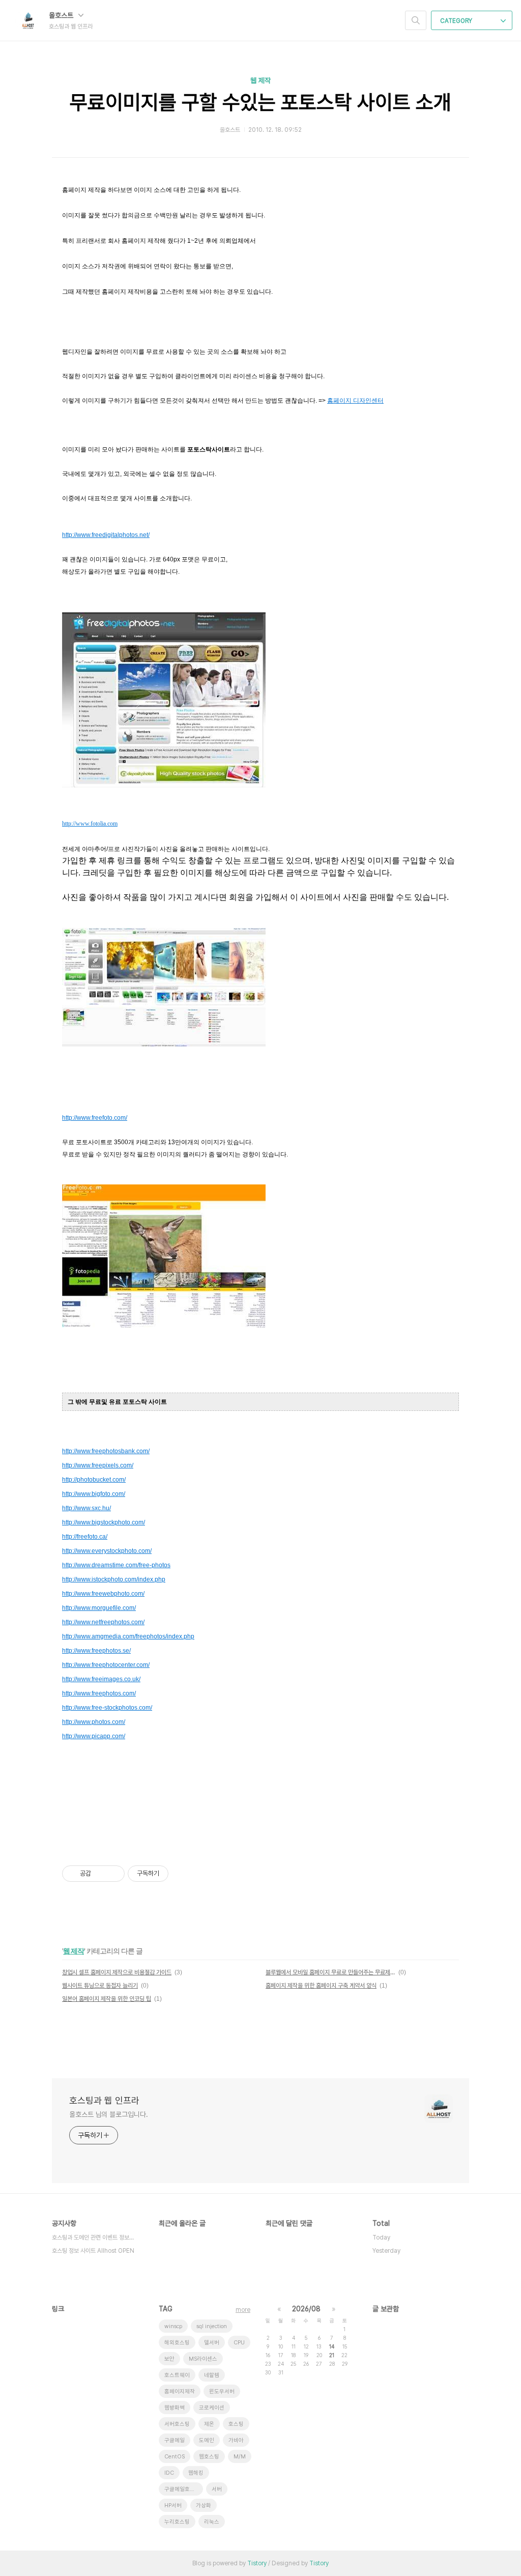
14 (332, 2346)
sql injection (212, 2326)
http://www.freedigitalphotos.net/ (106, 535)
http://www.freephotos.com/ (99, 1693)
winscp (173, 2326)
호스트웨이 (177, 2375)
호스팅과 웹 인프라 (104, 2100)
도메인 (207, 2440)
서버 (217, 2489)
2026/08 (306, 2309)
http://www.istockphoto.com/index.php (114, 1579)
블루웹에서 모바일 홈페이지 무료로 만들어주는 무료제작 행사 (330, 1972)
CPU (239, 2343)
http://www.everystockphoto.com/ (107, 1551)
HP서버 (173, 2506)
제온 (209, 2424)
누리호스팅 (177, 2522)
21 (332, 2355)
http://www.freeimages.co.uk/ (101, 1679)
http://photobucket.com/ (94, 1480)
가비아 (236, 2440)
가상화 (204, 2506)
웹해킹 (196, 2473)
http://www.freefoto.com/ (95, 1118)
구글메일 (175, 2440)
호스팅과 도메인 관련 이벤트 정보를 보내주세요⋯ (95, 2238)
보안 (169, 2359)
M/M (240, 2457)
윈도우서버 (222, 2391)
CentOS (175, 2457)
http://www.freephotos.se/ (96, 1651)
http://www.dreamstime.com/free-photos (116, 1565)
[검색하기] (416, 20)
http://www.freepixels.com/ (98, 1465)
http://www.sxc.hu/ (86, 1508)
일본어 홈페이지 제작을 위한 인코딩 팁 (107, 1999)
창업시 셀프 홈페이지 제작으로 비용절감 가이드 (117, 1972)
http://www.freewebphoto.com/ (103, 1594)
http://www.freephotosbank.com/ (106, 1451)
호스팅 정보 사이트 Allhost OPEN (93, 2251)
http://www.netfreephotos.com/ (103, 1622)
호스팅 (236, 2424)
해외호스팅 (177, 2343)
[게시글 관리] (113, 1874)
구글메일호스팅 (182, 2489)
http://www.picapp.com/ (94, 1736)
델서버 (212, 2343)
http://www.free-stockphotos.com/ (107, 1708)
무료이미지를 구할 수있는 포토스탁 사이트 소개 (260, 102)
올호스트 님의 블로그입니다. (109, 2114)
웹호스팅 (209, 2457)
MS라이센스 (203, 2359)
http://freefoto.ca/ (85, 1537)
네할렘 (212, 2375)
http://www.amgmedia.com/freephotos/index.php (128, 1636)
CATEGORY (457, 21)
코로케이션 (212, 2408)
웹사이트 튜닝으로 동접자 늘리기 (100, 1986)
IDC (169, 2473)
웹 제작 (260, 80)
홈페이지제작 (180, 2391)
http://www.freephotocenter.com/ (106, 1665)
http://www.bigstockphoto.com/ (104, 1522)
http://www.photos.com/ (94, 1722)
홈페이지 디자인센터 (355, 401)
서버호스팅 (177, 2424)
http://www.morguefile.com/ (99, 1608)
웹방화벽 (175, 2408)
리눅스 (212, 2522)
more (243, 2310)
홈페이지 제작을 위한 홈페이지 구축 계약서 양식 (321, 1986)
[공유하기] (100, 1874)
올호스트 (62, 15)
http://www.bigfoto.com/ (94, 1494)
